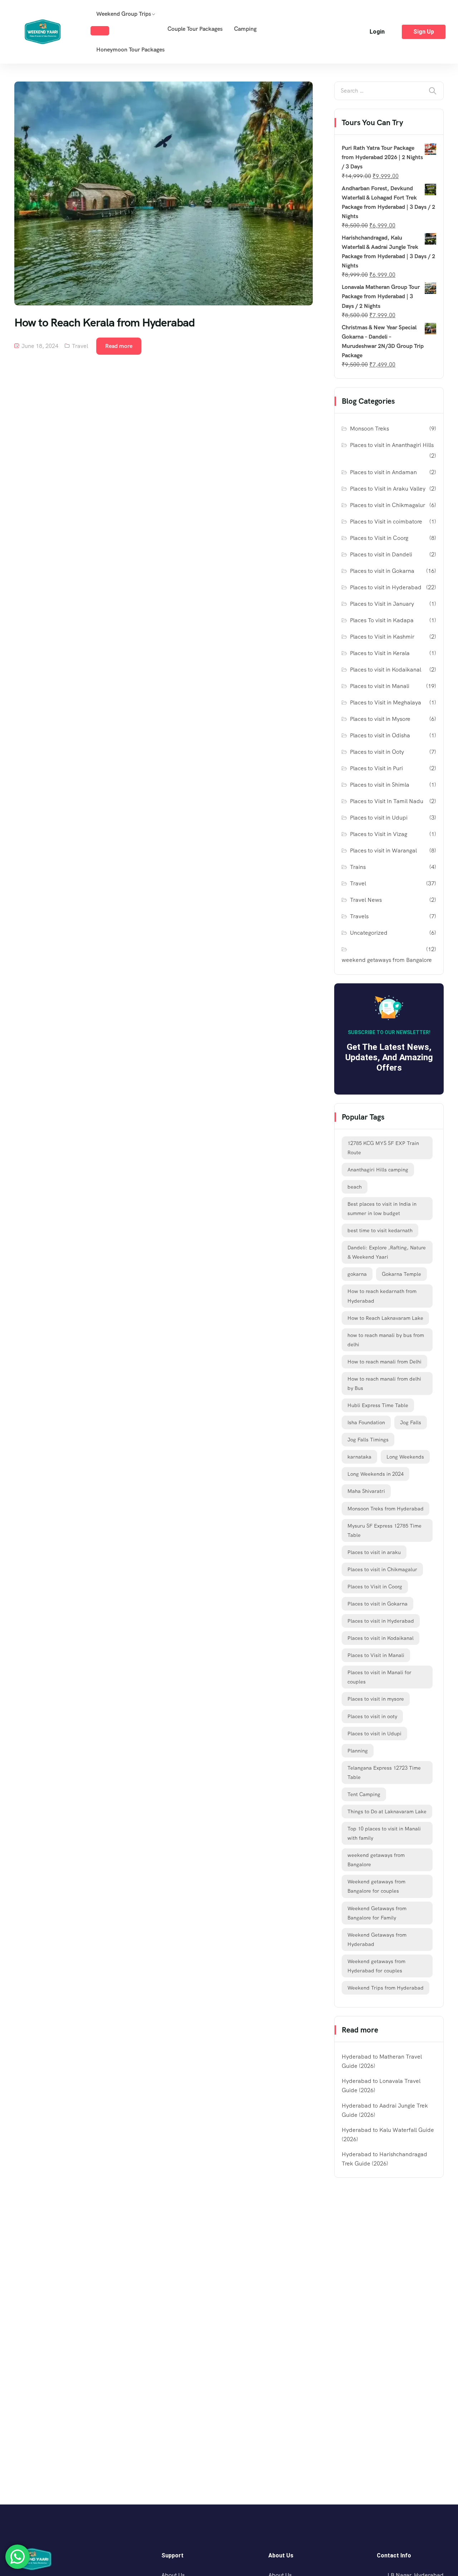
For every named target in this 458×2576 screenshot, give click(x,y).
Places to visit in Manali (380, 686)
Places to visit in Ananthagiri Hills (392, 445)
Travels (359, 916)
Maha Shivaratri (366, 1491)
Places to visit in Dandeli (381, 554)
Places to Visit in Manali (376, 1655)
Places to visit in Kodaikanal (386, 670)
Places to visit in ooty (372, 1716)
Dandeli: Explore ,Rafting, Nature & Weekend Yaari (387, 1252)
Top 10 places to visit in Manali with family (384, 1833)
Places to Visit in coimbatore (386, 522)
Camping (245, 29)
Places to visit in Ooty (377, 752)
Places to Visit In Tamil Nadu (387, 801)
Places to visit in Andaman (383, 472)
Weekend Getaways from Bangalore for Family (377, 1913)
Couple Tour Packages (195, 29)
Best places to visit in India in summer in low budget (382, 1209)
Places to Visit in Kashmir (382, 637)
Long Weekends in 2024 (376, 1474)
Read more (119, 346)
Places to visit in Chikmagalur (388, 505)
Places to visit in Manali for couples (379, 1677)
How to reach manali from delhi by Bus (384, 1383)
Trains (358, 867)
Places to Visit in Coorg (379, 538)
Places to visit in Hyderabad (386, 587)
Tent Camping (364, 1794)
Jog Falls (411, 1422)
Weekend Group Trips (124, 14)
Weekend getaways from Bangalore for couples (376, 1886)
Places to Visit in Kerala (380, 653)
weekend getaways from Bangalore (387, 960)
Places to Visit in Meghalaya (386, 702)
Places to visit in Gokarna (382, 571)
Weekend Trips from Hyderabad (386, 1988)
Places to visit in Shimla (380, 785)
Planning (358, 1751)
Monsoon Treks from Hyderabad (386, 1509)
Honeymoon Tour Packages (130, 50)
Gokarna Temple (401, 1274)
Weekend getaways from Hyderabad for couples (376, 1966)
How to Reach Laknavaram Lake (385, 1318)
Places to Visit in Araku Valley (388, 489)
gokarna (357, 1274)
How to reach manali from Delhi (384, 1362)
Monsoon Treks (369, 429)
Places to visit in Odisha (380, 735)
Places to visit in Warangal (383, 851)
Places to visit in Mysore (380, 719)
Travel (80, 346)
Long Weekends (405, 1457)
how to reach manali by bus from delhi (386, 1340)
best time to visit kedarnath (380, 1230)
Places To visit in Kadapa (382, 620)
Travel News (366, 900)
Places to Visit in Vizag (379, 834)
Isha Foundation (366, 1422)
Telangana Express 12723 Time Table (384, 1773)
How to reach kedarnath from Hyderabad (382, 1296)
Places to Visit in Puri (376, 768)
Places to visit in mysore (376, 1699)
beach (355, 1187)
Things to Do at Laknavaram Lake (387, 1811)
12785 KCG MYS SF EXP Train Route (383, 1148)
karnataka (359, 1457)
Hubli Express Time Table (378, 1405)
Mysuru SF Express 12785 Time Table (384, 1530)
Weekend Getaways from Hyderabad (377, 1940)
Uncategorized (369, 933)
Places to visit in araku (374, 1552)
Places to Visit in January (382, 604)
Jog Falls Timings (368, 1440)
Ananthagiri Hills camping (378, 1170)
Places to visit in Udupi (379, 818)
